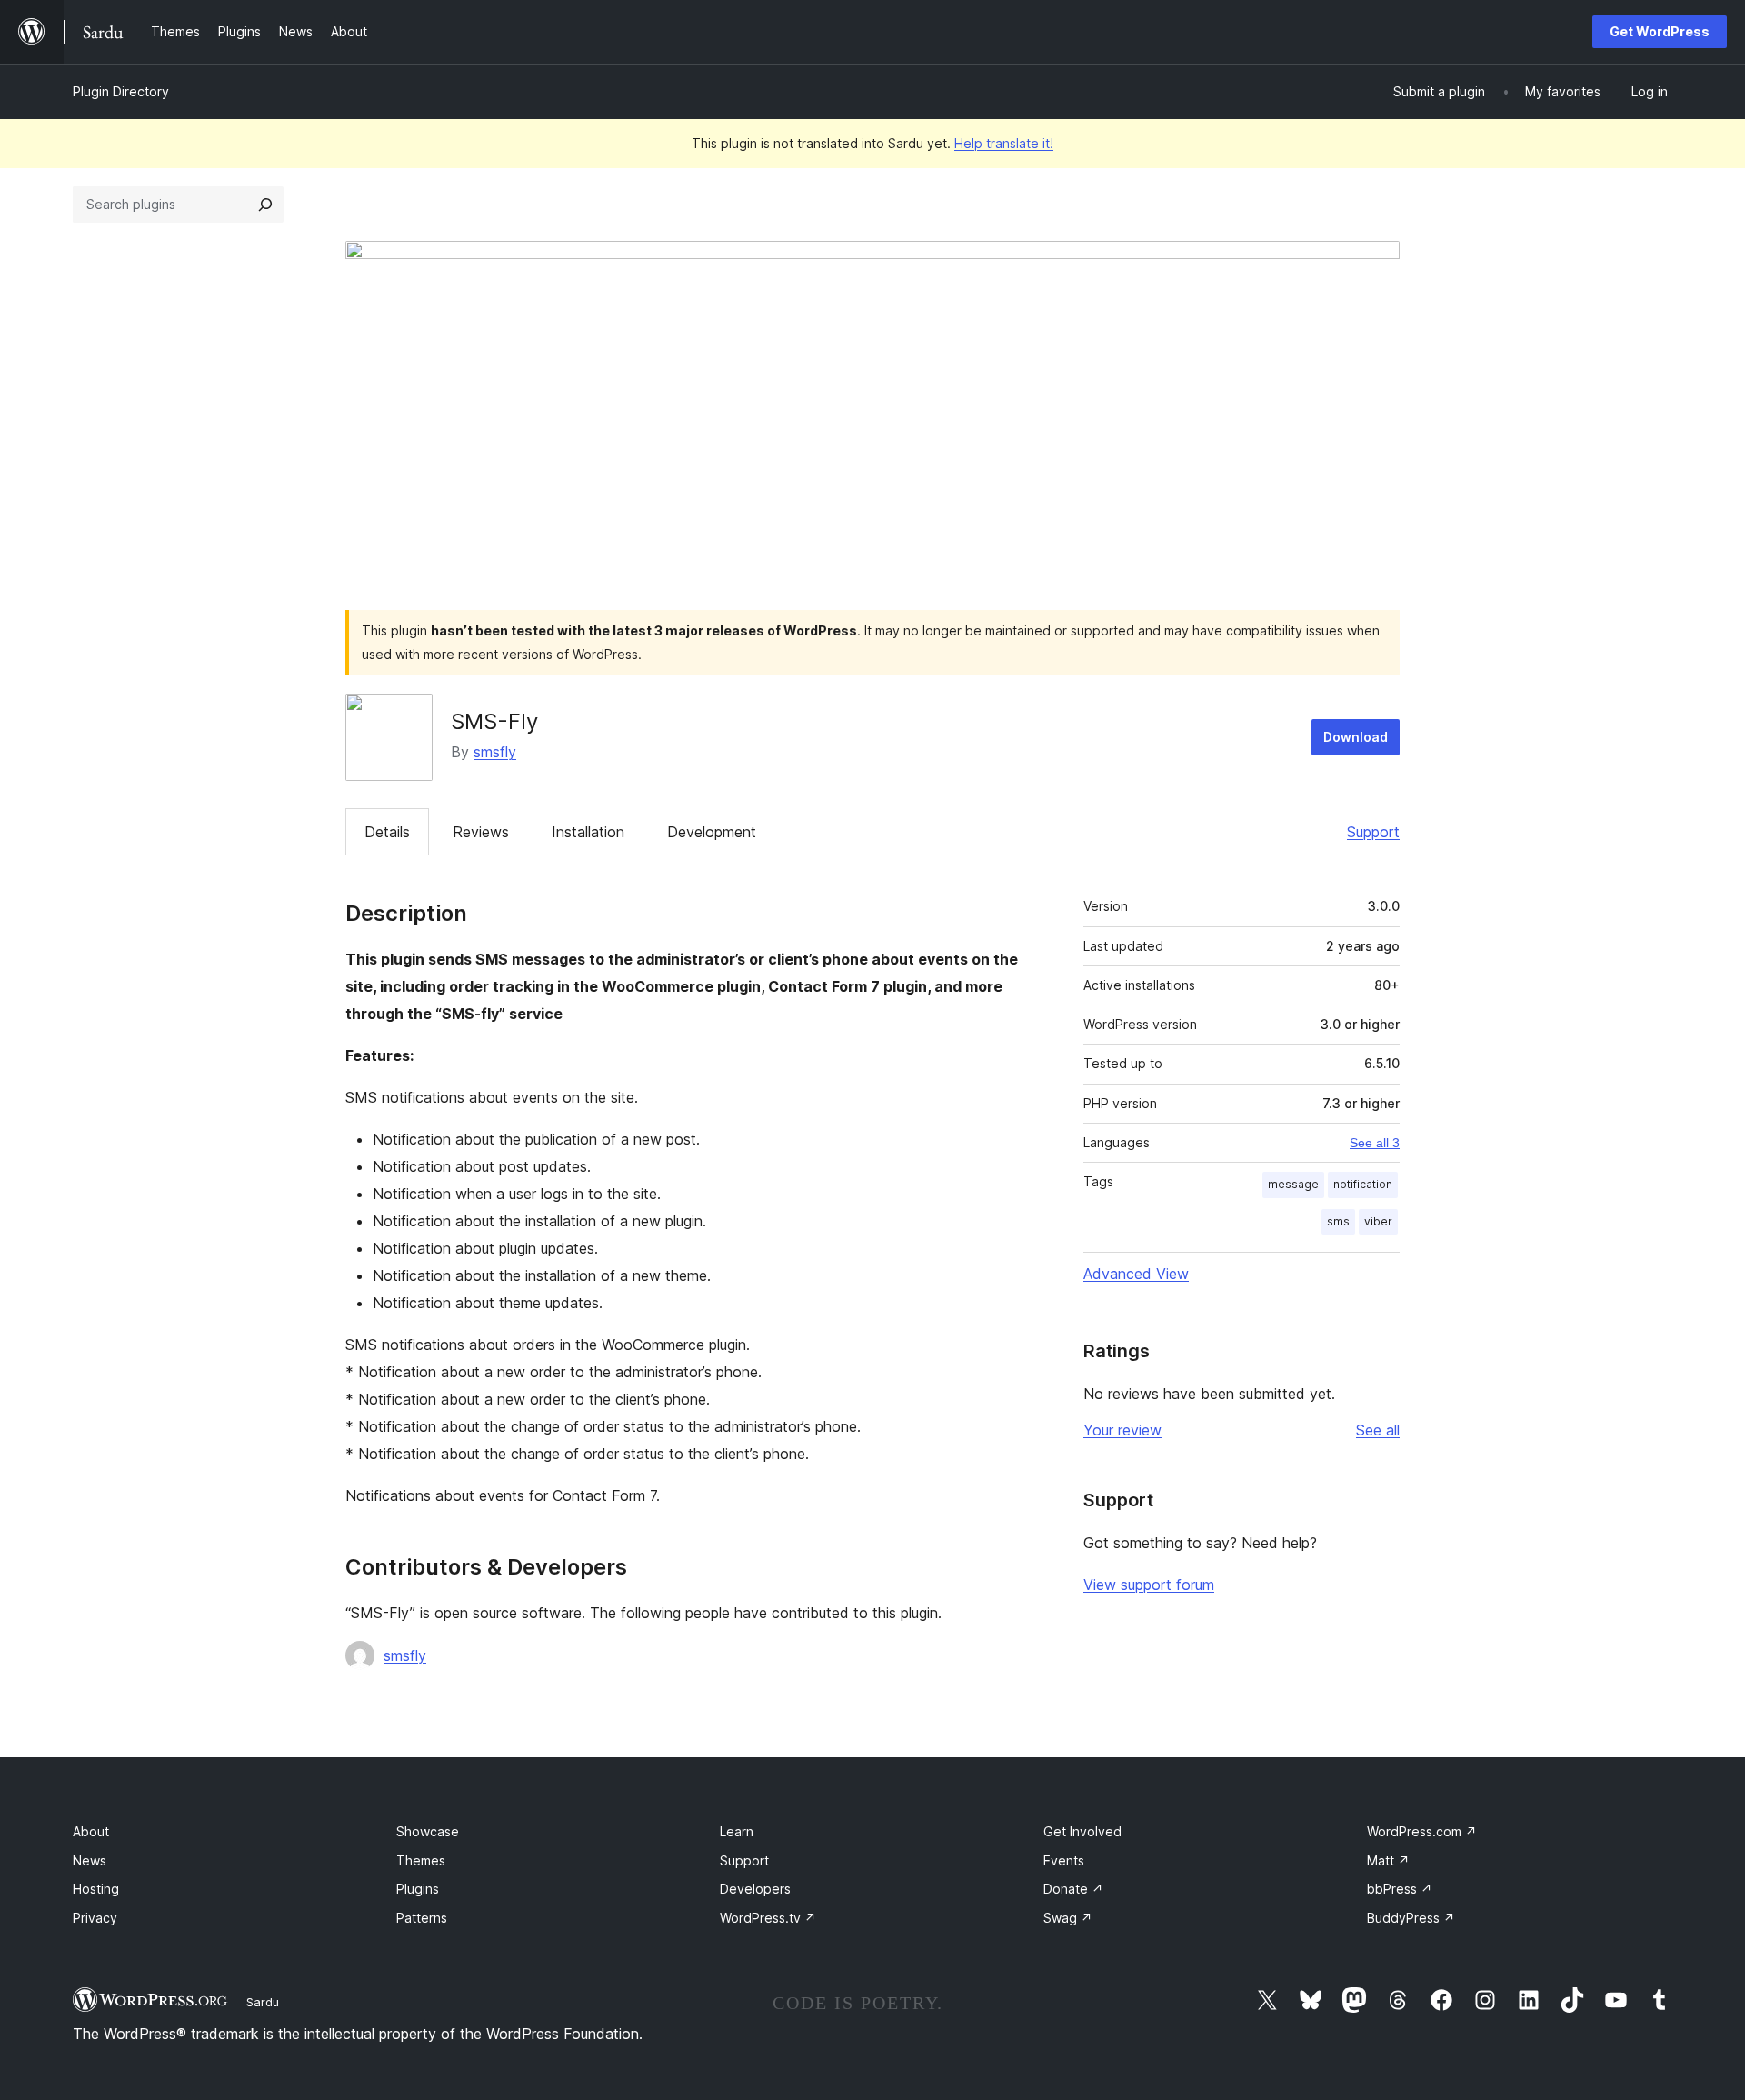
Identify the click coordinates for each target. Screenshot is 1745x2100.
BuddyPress (1411, 1918)
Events (1064, 1860)
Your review (1122, 1430)
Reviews (481, 832)
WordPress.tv (768, 1918)
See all (1378, 1430)
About (91, 1831)
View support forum (1149, 1585)
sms (1338, 1221)
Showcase (428, 1831)
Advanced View (1136, 1274)
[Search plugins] (265, 205)
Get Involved (1082, 1831)
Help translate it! (1004, 143)
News (90, 1860)
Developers (755, 1889)
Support (1373, 832)
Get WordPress (1660, 31)
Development (712, 832)
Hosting (96, 1889)
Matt (1388, 1860)
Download (1356, 737)
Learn (737, 1831)
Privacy (95, 1918)
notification (1363, 1184)
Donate (1073, 1889)
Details (387, 832)
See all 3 (1375, 1143)
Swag (1068, 1918)
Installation (588, 832)
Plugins (418, 1889)
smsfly (495, 752)
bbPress (1400, 1889)
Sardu (263, 2002)
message (1293, 1184)
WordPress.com (1422, 1831)
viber (1378, 1221)
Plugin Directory (121, 91)
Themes (421, 1860)
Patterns (422, 1918)
